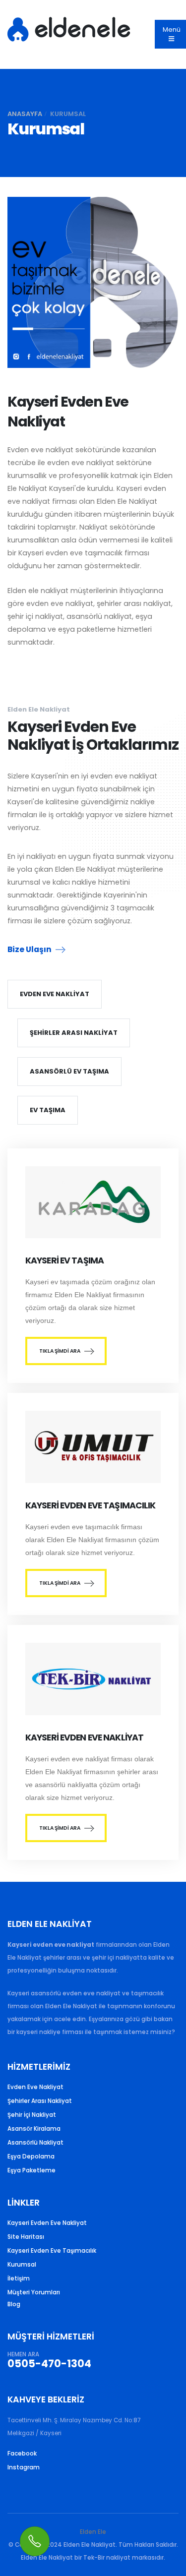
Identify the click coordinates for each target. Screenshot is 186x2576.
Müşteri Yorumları (34, 2292)
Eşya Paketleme (31, 2170)
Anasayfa (25, 114)
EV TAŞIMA (48, 1110)
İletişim (19, 2278)
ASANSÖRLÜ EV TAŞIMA (69, 1071)
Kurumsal (22, 2265)
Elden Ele (93, 2532)
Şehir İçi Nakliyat (32, 2115)
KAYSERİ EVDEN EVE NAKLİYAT (84, 1737)
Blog (14, 2304)
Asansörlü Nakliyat (35, 2143)
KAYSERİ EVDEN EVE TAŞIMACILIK (91, 1505)
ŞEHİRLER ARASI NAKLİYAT (74, 1033)
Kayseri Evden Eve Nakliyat (47, 2223)
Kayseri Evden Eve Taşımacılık (52, 2251)
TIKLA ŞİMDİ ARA (60, 1351)
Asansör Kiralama (34, 2129)
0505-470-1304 (49, 2364)
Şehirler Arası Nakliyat (40, 2101)
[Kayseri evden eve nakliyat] (93, 1687)
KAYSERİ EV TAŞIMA (64, 1260)
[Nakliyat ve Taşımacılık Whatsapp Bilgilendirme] (35, 2541)
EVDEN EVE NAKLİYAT (55, 994)
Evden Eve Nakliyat (35, 2087)
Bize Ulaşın (30, 949)
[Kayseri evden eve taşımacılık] (93, 1210)
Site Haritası (26, 2237)
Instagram (24, 2467)
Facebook (22, 2454)
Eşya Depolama (31, 2157)
